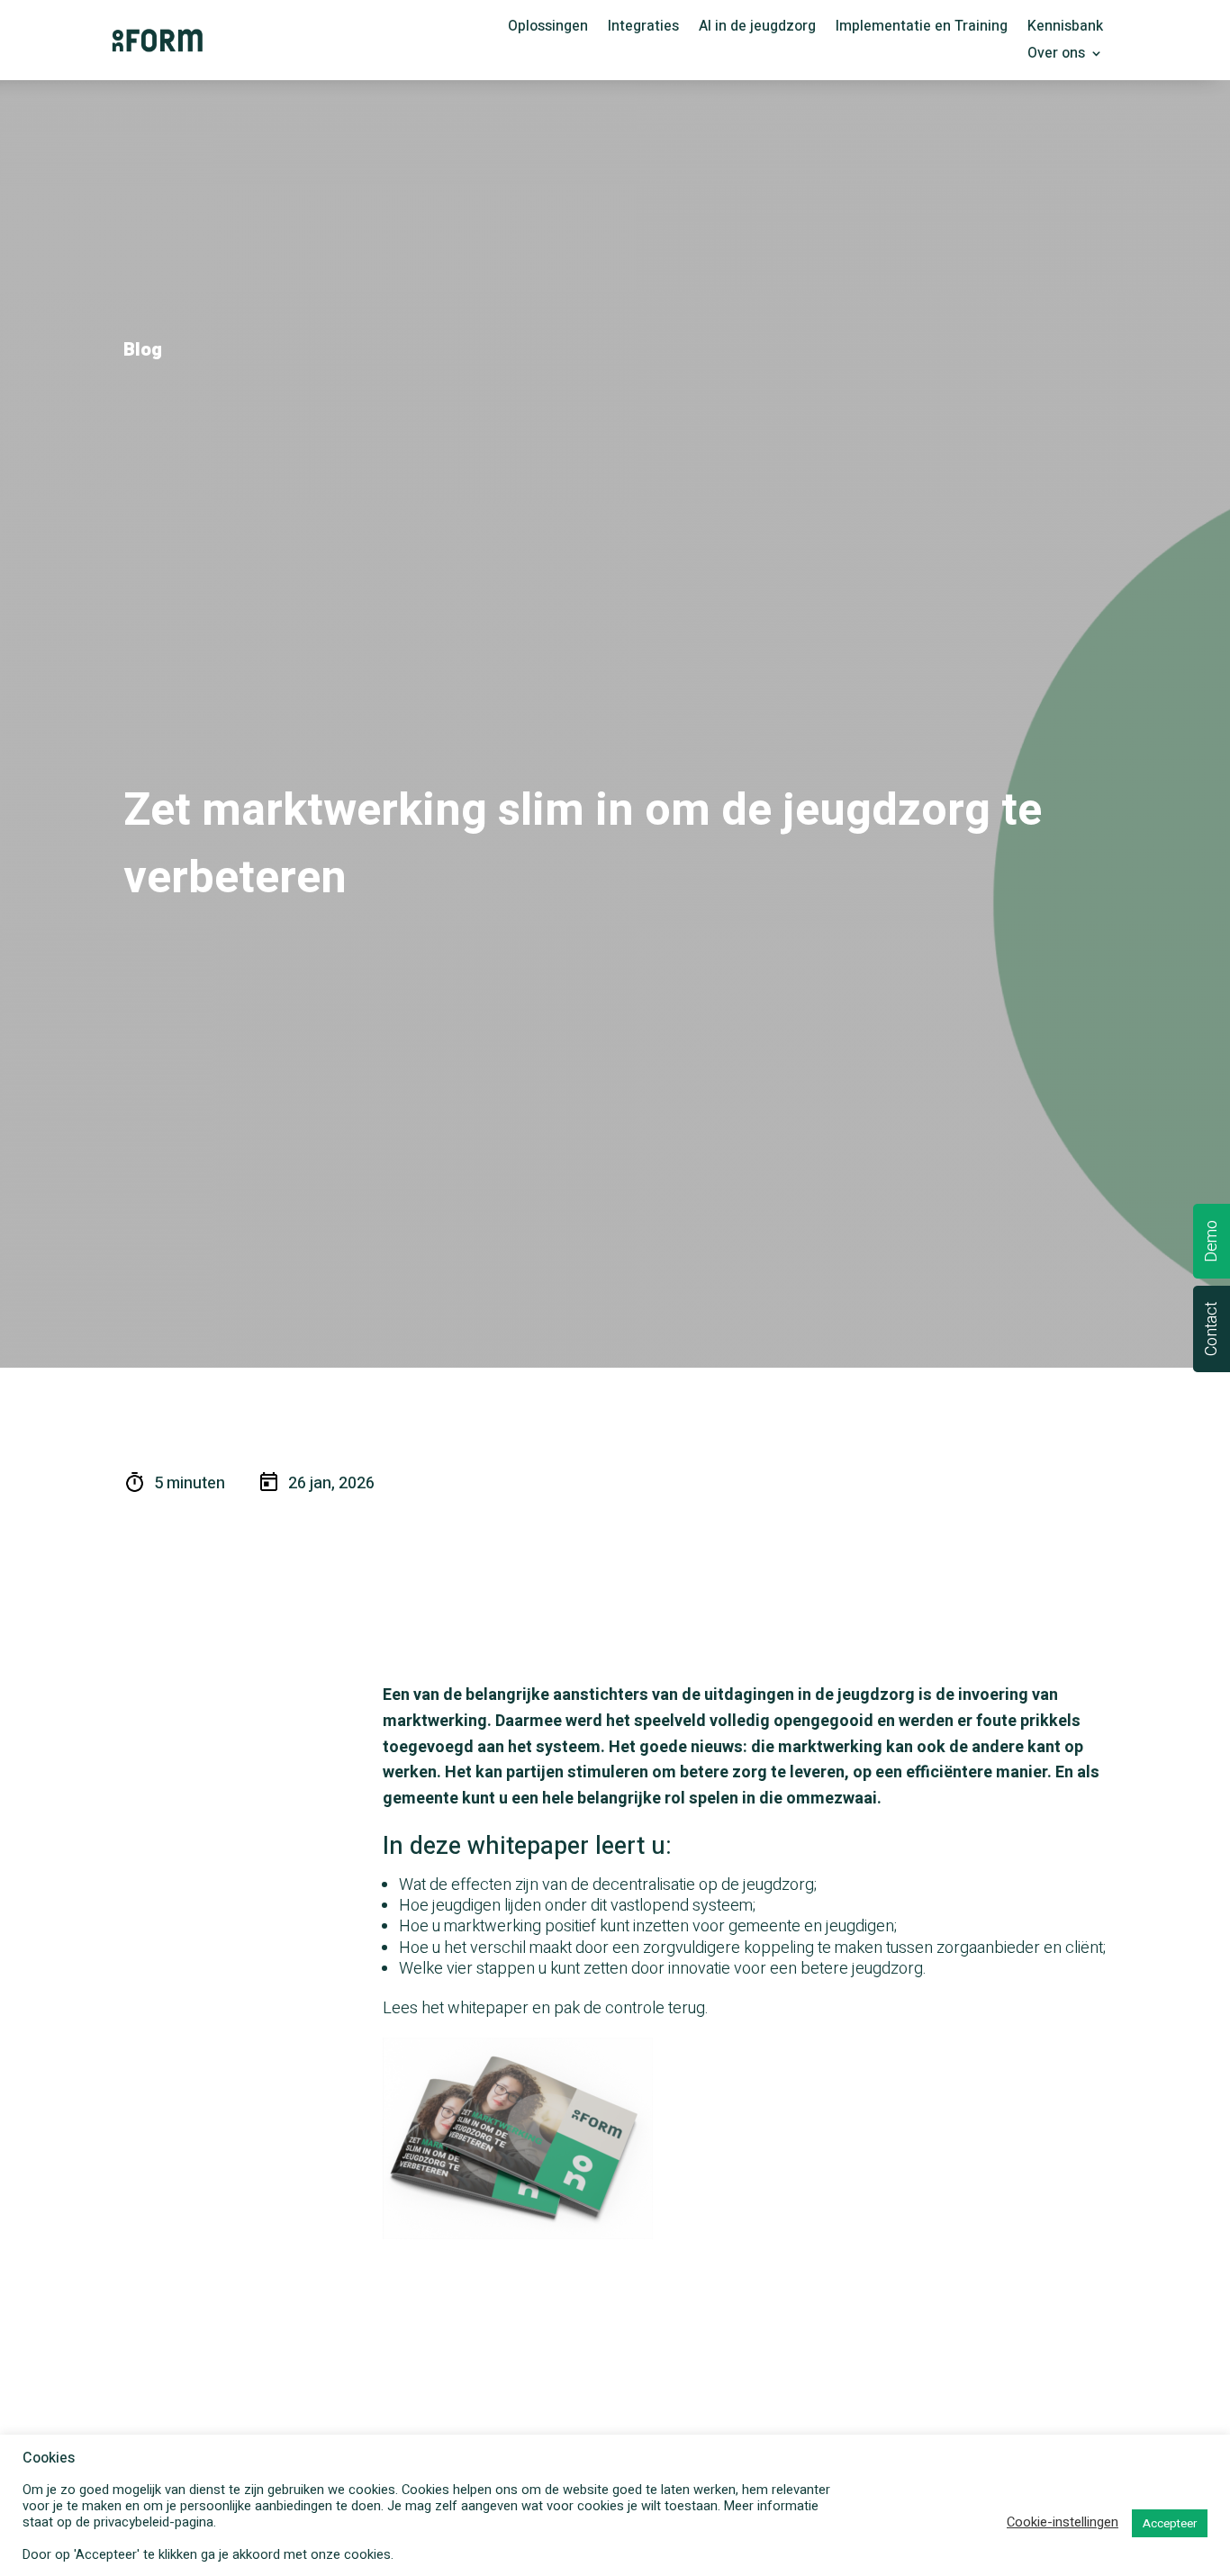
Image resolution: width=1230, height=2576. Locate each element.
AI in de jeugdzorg (757, 28)
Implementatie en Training (922, 28)
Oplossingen (548, 28)
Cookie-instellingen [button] (1063, 2523)
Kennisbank (1065, 28)
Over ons (1056, 55)
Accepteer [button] (1170, 2523)
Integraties (643, 28)
